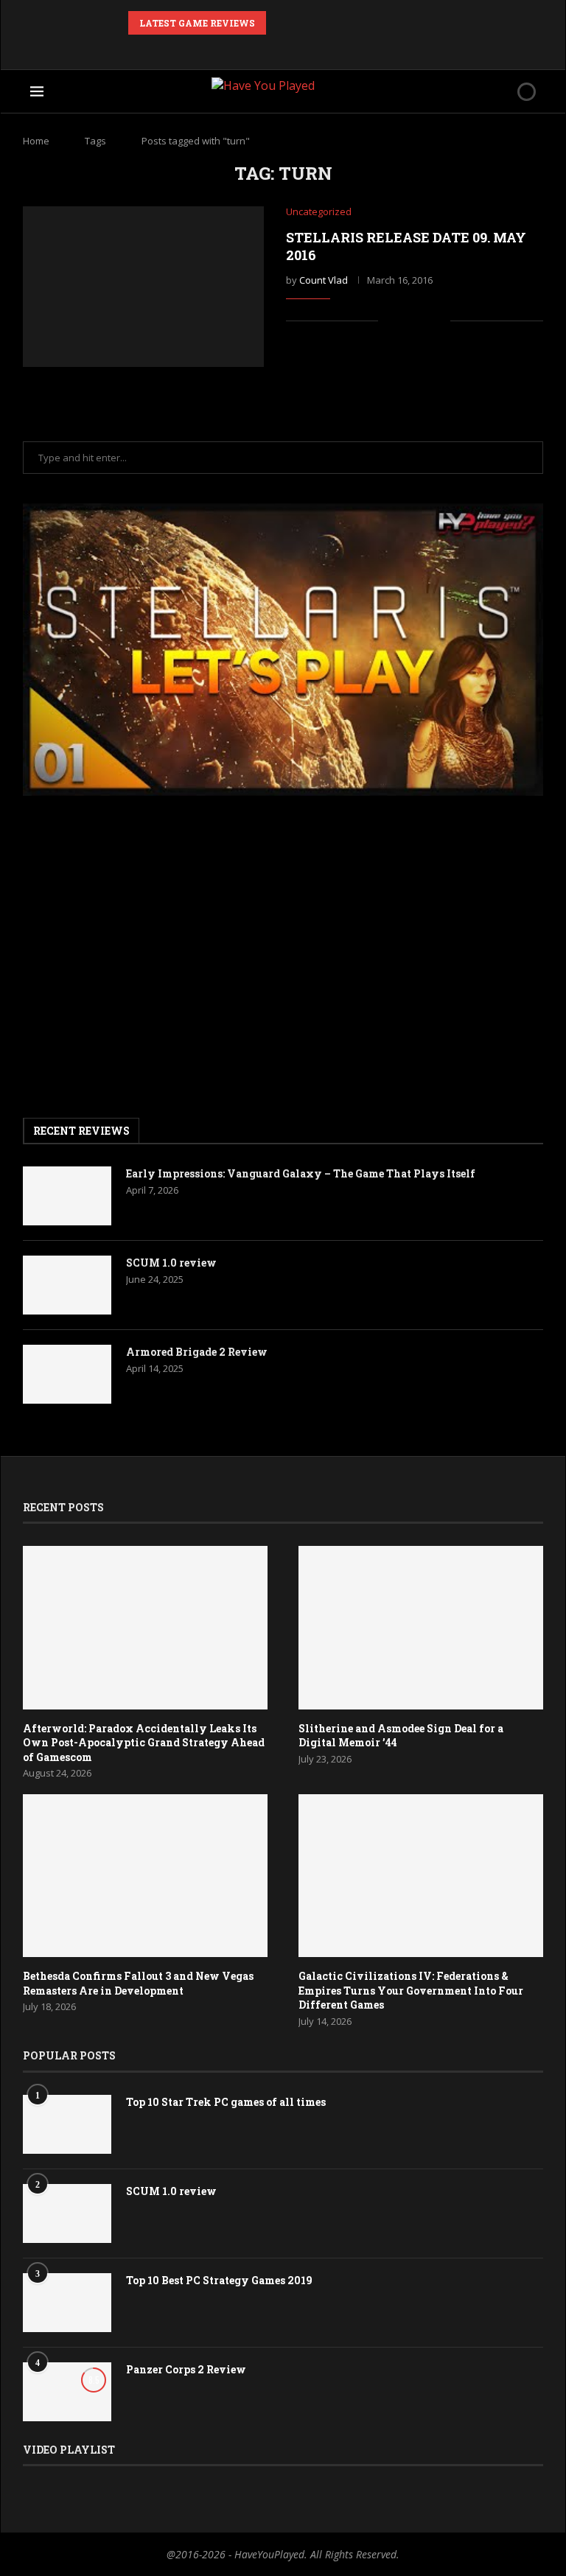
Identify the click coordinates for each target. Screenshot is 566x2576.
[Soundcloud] (303, 49)
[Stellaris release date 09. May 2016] (143, 287)
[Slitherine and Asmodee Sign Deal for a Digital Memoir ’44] (421, 1627)
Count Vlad (324, 280)
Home (36, 141)
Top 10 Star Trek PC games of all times (226, 2102)
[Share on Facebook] (408, 321)
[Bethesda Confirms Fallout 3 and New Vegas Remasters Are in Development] (145, 1876)
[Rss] (343, 49)
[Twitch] (323, 49)
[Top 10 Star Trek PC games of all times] (67, 2124)
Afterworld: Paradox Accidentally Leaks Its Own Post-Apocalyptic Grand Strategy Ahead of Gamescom (144, 1743)
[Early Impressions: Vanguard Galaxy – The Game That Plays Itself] (67, 1196)
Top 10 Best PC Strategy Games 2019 (219, 2280)
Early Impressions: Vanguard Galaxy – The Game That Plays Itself (301, 1173)
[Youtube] (283, 49)
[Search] (501, 91)
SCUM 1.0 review (171, 1263)
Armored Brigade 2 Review (197, 1352)
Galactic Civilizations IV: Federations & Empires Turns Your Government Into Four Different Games (411, 1990)
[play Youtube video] (283, 650)
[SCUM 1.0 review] (67, 1285)
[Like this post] (389, 321)
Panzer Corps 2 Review (186, 2369)
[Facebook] (223, 49)
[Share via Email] (439, 321)
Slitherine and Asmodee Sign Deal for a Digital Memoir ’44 (401, 1736)
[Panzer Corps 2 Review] (67, 2392)
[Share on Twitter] (423, 321)
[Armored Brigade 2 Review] (67, 1374)
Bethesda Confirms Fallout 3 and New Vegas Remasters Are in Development (138, 1983)
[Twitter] (243, 49)
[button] (280, 23)
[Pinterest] (263, 49)
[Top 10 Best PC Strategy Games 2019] (67, 2303)
